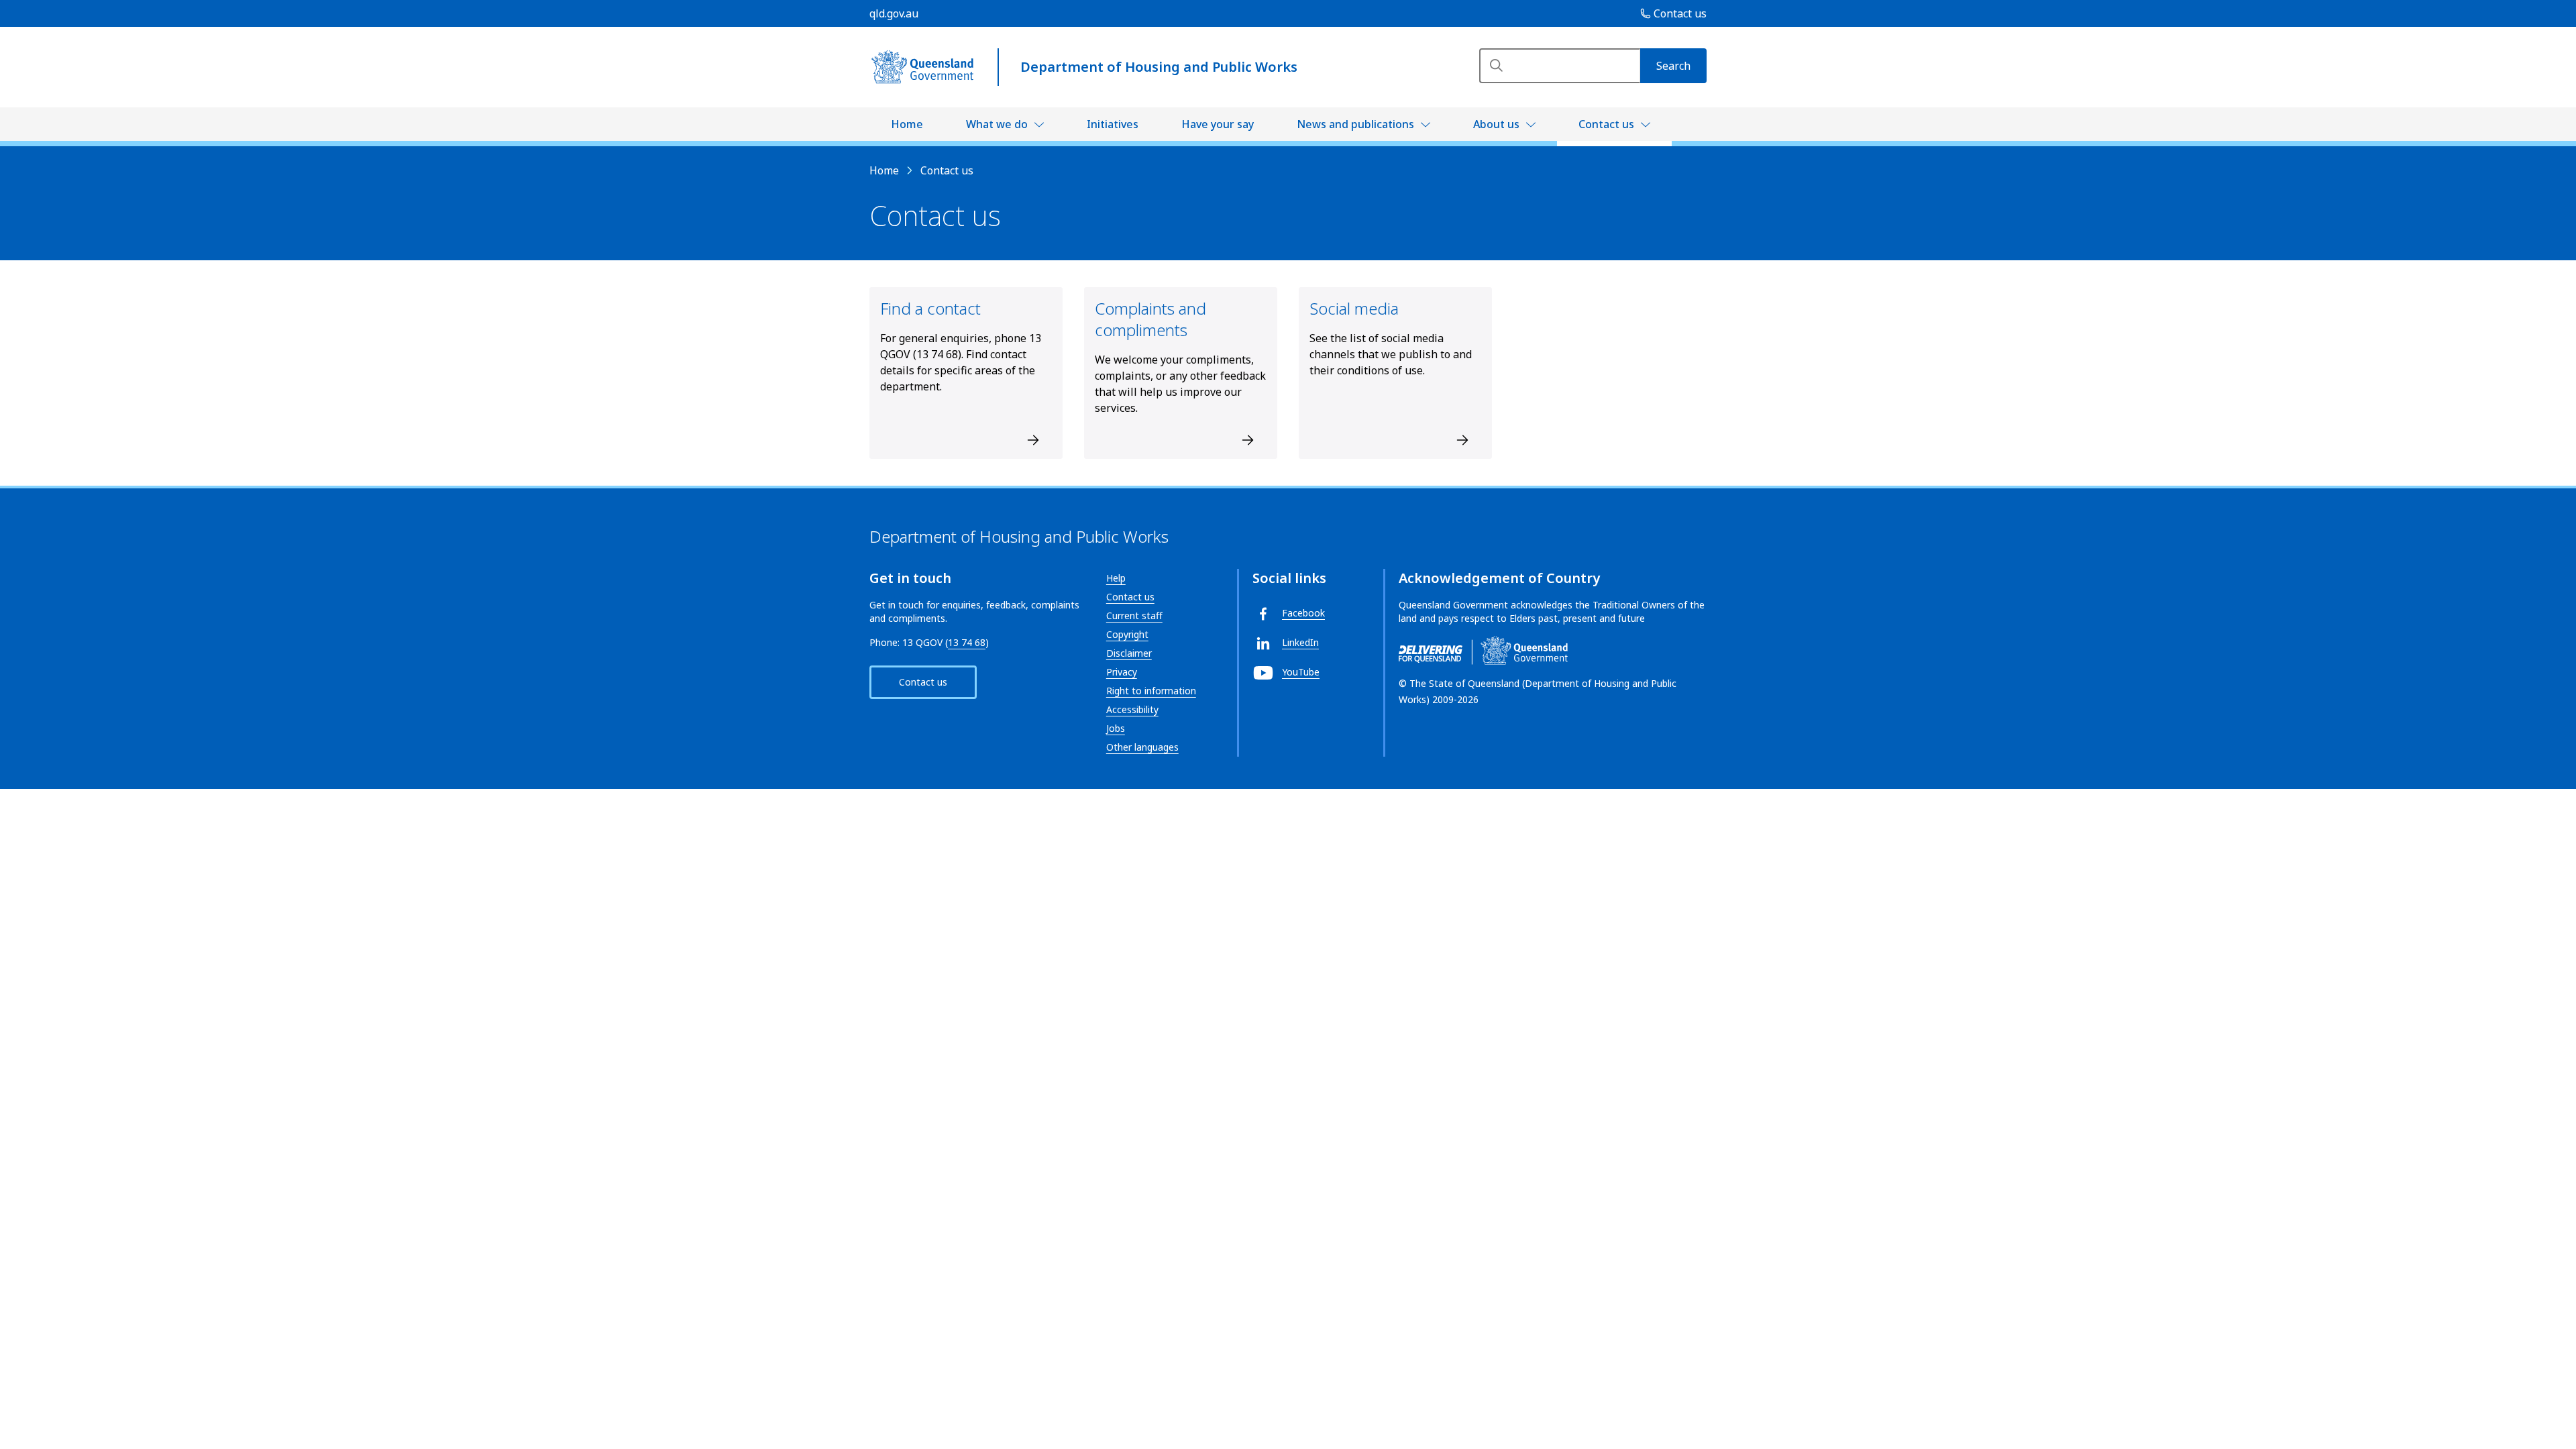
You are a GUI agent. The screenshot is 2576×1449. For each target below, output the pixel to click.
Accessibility (1132, 709)
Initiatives (1113, 124)
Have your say (1218, 124)
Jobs (1116, 728)
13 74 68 (967, 642)
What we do (997, 124)
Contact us (1606, 124)
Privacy (1122, 672)
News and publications (1355, 124)
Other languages (1142, 747)
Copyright (1127, 634)
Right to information (1151, 691)
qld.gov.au (894, 13)
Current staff (1134, 615)
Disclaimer (1129, 653)
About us (1496, 124)
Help (1116, 578)
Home (907, 124)
